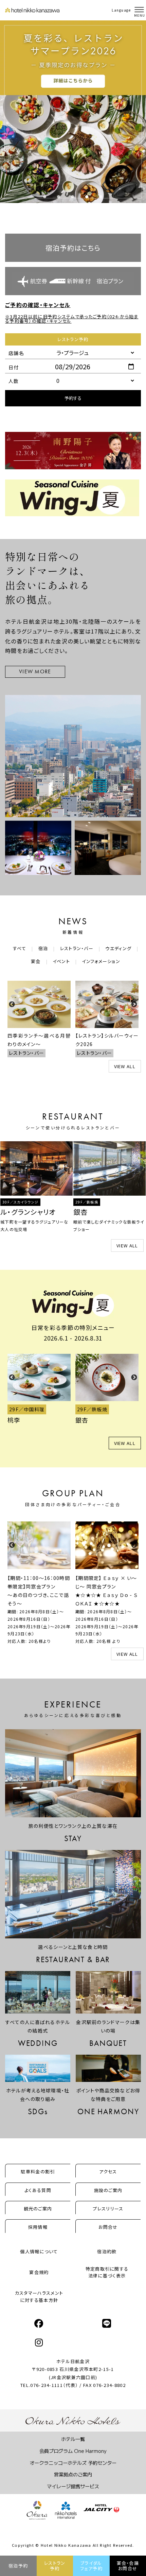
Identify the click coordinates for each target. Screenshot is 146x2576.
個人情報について (39, 2251)
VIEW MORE (35, 671)
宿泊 (43, 948)
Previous (12, 1005)
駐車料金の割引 (38, 2171)
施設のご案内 (108, 2190)
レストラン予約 (55, 2566)
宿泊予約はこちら (73, 248)
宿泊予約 (18, 2566)
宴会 (36, 961)
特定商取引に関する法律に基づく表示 (107, 2272)
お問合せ (108, 2227)
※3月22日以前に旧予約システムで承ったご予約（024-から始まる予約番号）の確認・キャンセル (72, 319)
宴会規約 (39, 2272)
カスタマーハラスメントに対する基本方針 (39, 2296)
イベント (61, 961)
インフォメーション (101, 961)
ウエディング (118, 948)
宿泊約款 (107, 2251)
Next (134, 1005)
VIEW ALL (125, 1066)
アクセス (108, 2171)
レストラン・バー (77, 948)
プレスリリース (108, 2209)
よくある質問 (38, 2190)
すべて (20, 948)
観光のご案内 (38, 2209)
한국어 (119, 17)
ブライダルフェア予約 (92, 2566)
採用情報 (38, 2227)
